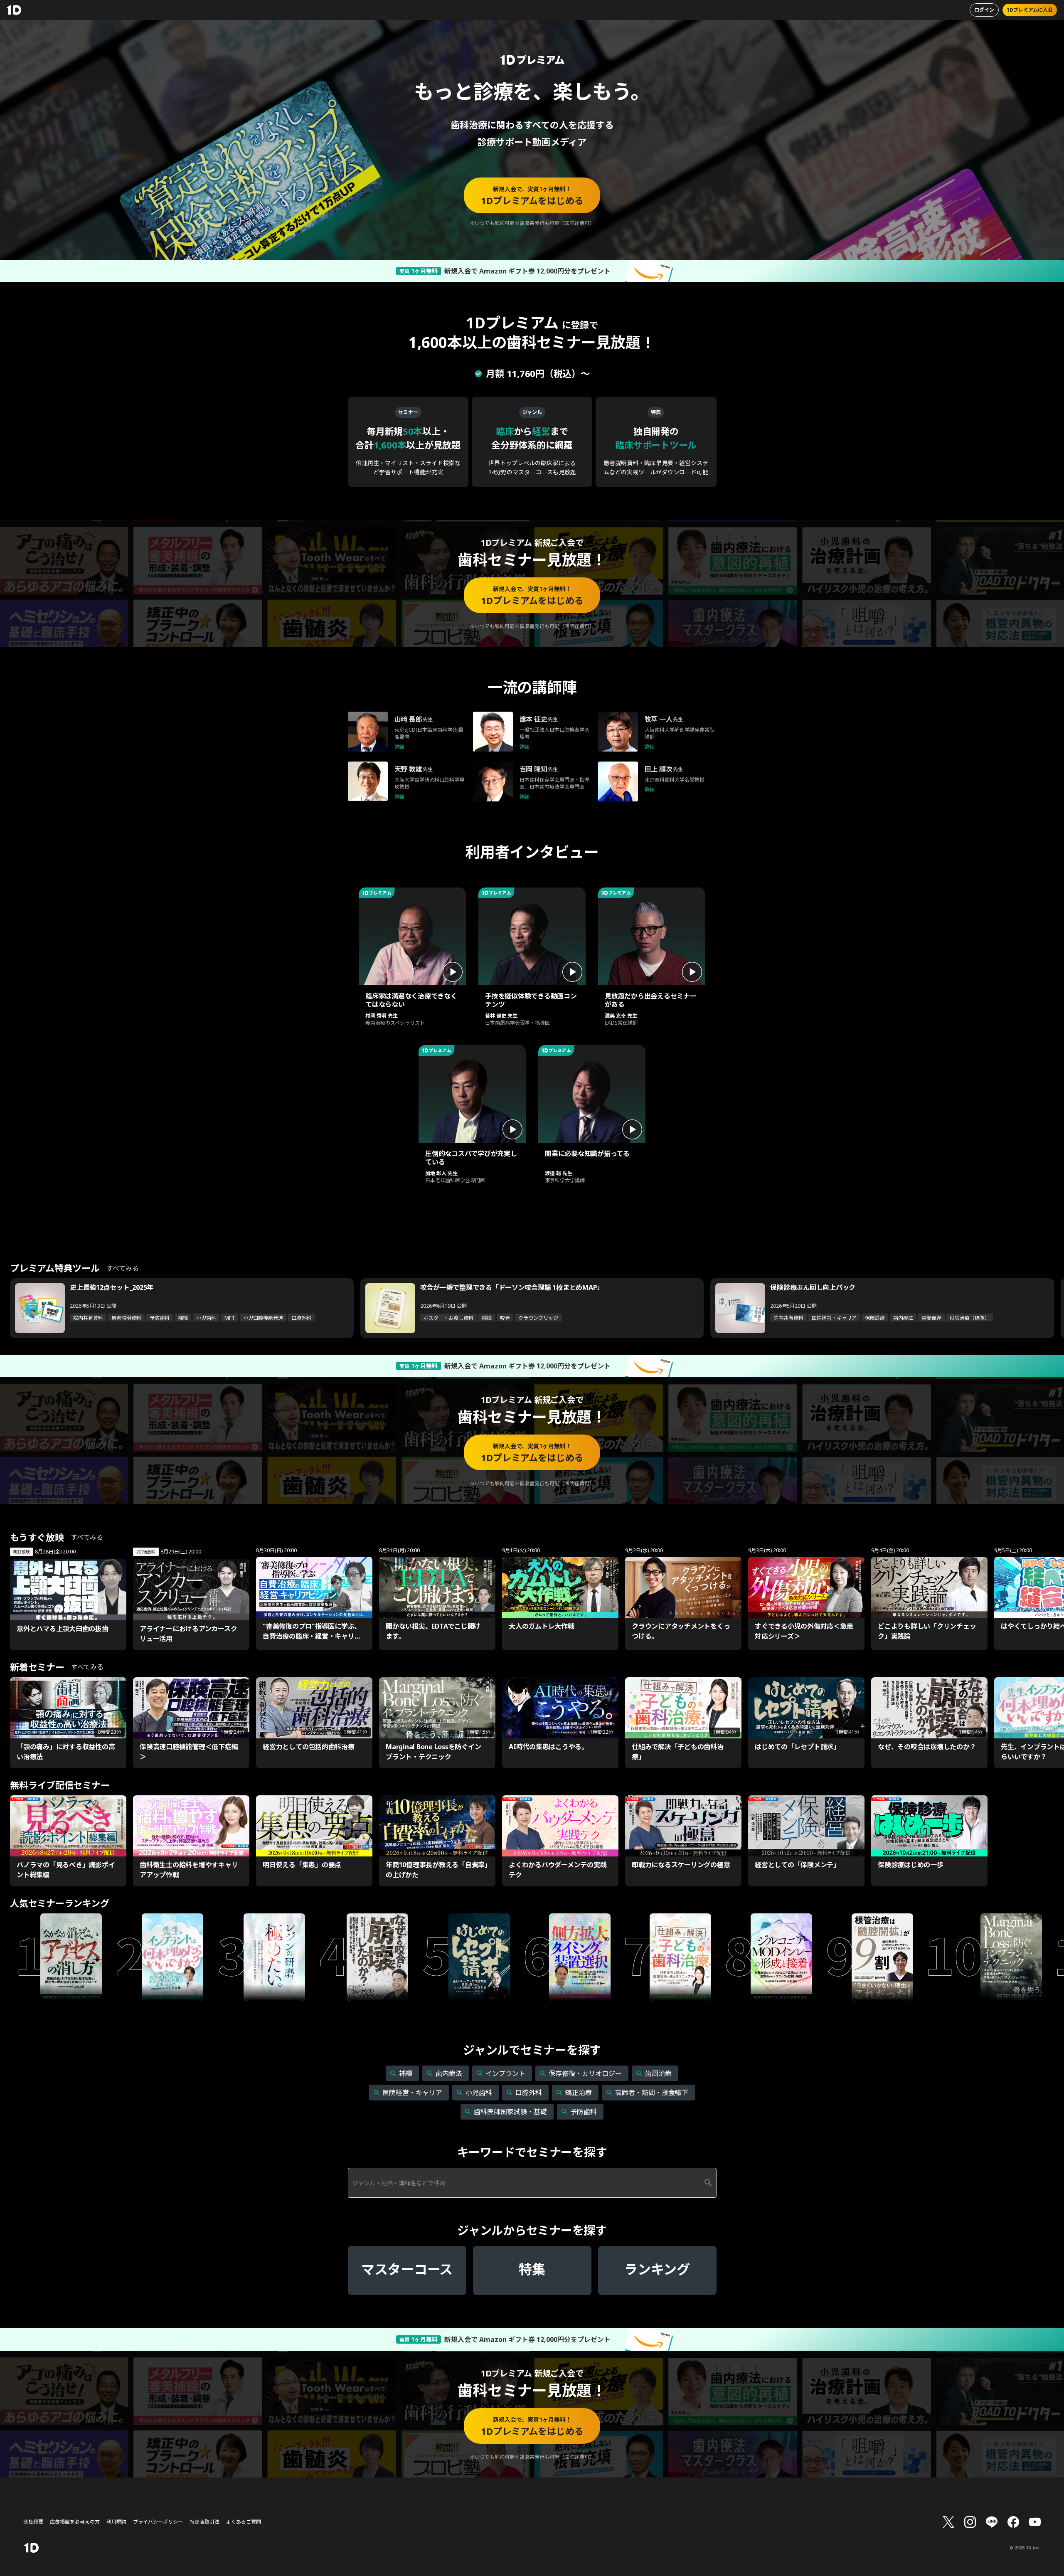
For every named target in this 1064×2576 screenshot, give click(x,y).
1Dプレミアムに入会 (1030, 10)
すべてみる (123, 1268)
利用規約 (116, 2522)
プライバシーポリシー (158, 2522)
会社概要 (33, 2522)
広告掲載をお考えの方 (75, 2522)
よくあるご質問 (244, 2522)
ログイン (984, 10)
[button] (412, 960)
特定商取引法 (204, 2522)
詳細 (399, 747)
